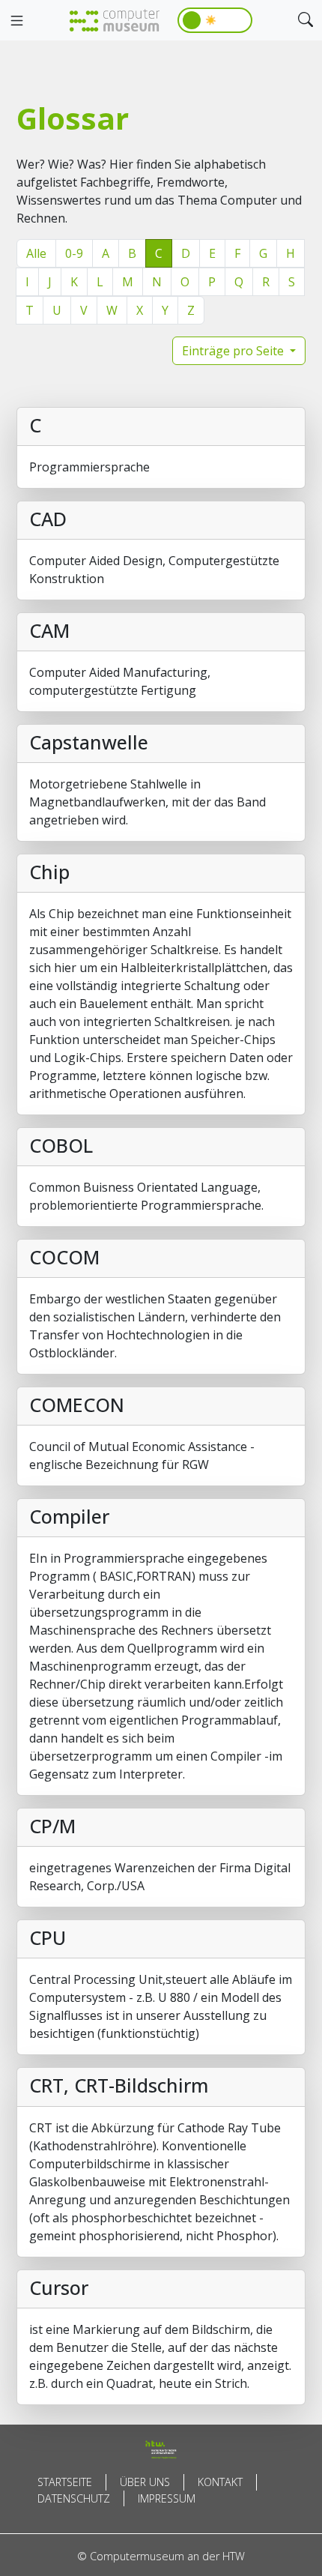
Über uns (145, 2482)
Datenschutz (74, 2498)
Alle (36, 253)
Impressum (167, 2498)
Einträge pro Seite (234, 351)
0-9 (74, 253)
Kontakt (220, 2482)
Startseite (65, 2482)
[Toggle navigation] (16, 21)
